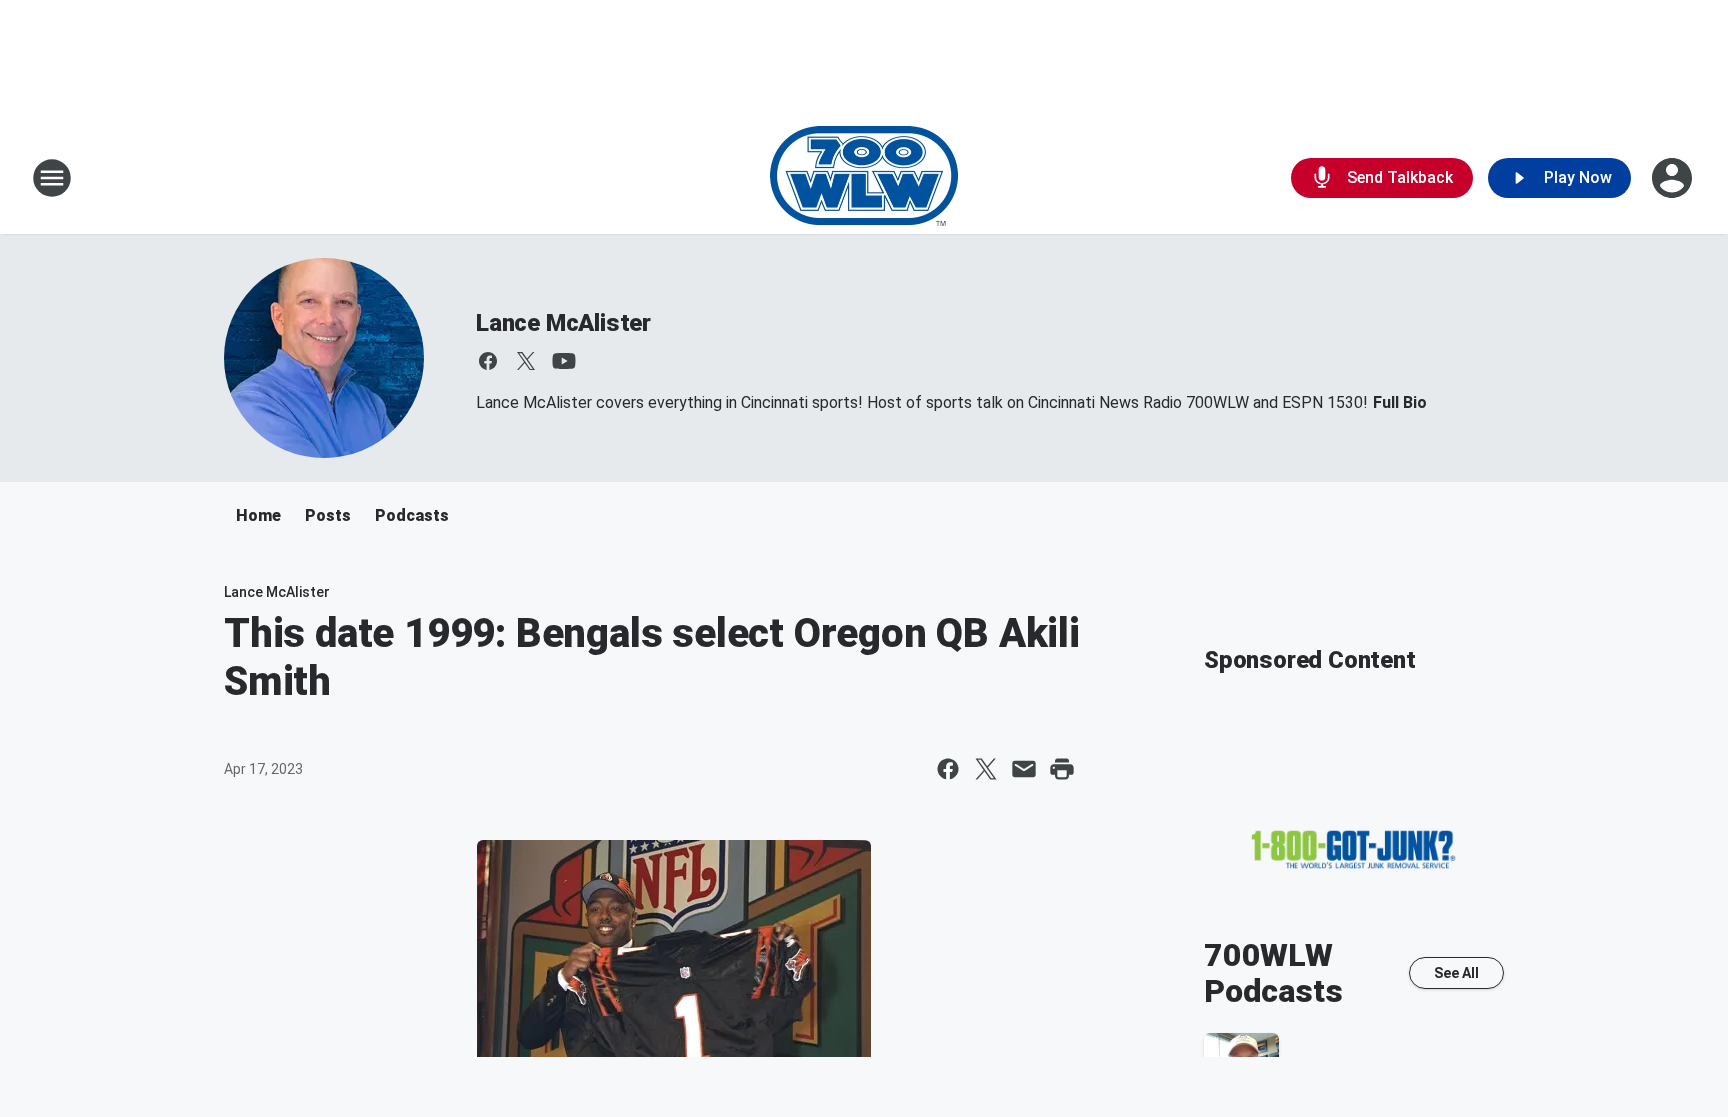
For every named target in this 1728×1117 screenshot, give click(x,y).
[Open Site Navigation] (52, 178)
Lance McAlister (563, 323)
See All (1456, 973)
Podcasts (412, 515)
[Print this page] (1062, 769)
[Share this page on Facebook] (948, 769)
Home (258, 515)
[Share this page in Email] (1024, 769)
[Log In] (1674, 178)
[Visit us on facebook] (488, 361)
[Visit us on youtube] (564, 361)
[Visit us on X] (526, 361)
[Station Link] (864, 178)
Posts (328, 515)
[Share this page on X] (986, 769)
